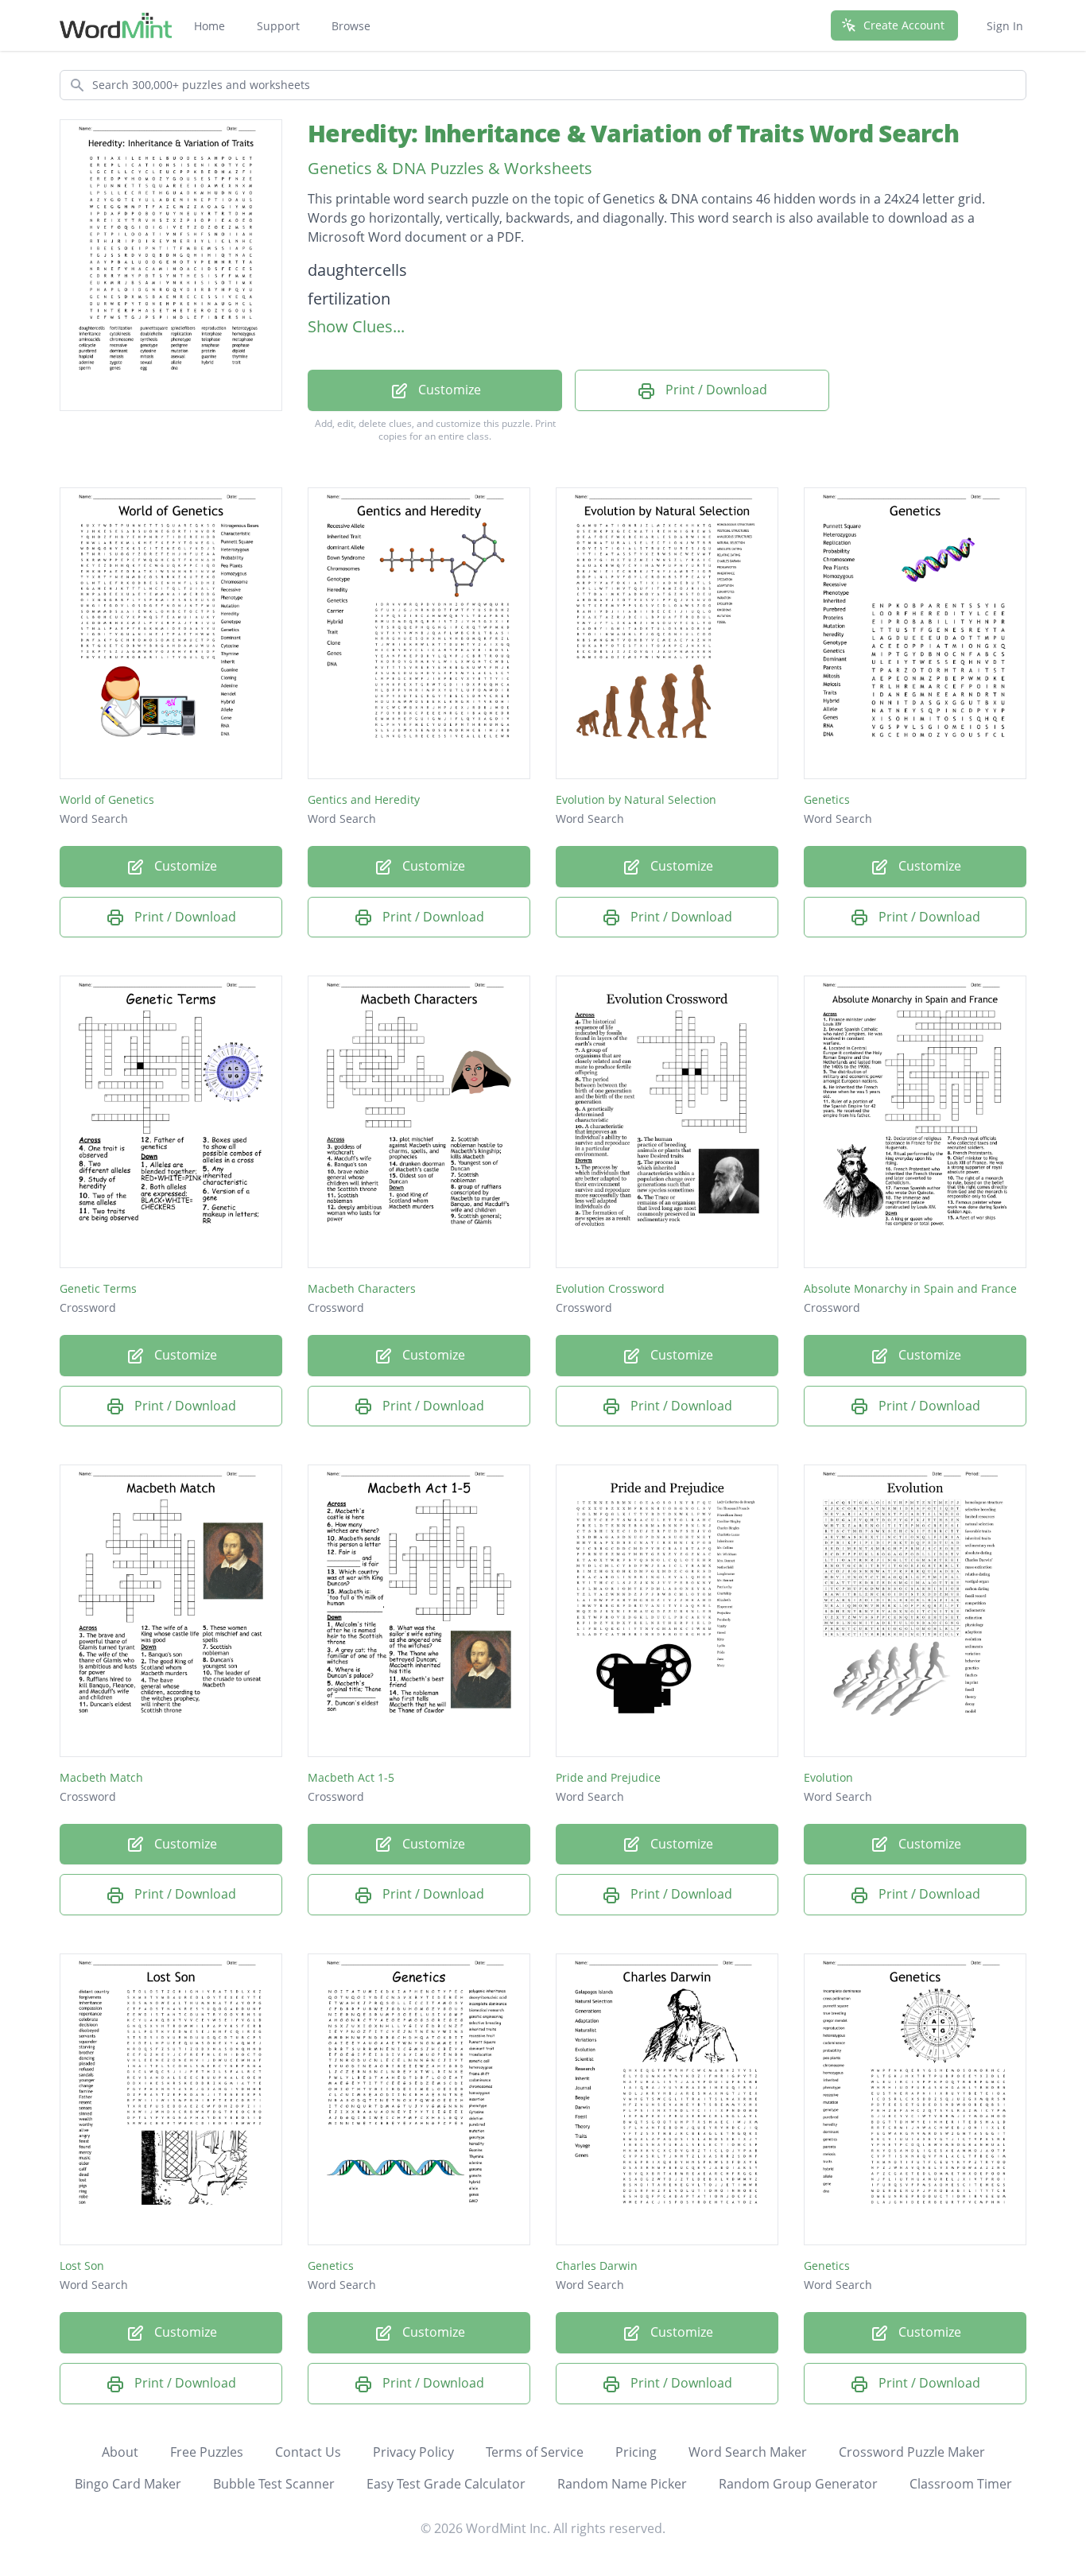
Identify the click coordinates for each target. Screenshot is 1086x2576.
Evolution (828, 1777)
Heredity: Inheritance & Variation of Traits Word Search (633, 133)
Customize (448, 390)
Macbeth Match (101, 1777)
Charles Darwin (597, 2266)
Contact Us (308, 2452)
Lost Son (82, 2266)
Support (278, 26)
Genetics (827, 799)
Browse (351, 26)
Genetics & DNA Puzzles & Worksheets (450, 168)
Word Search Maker (748, 2452)
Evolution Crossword (610, 1288)
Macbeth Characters (362, 1288)
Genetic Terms (98, 1288)
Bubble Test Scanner (274, 2484)
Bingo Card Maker (128, 2484)
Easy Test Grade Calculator (446, 2484)
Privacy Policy (413, 2452)
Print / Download (715, 390)
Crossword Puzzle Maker (912, 2452)
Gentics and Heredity (364, 799)
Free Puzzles (207, 2452)
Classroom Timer (961, 2484)
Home (209, 26)
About (120, 2452)
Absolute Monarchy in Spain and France (910, 1288)
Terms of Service (535, 2452)
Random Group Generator (798, 2484)
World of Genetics (107, 799)
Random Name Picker (622, 2484)
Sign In (1005, 26)
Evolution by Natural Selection (636, 799)
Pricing (636, 2452)
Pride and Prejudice (608, 1777)
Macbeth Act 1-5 (351, 1777)
